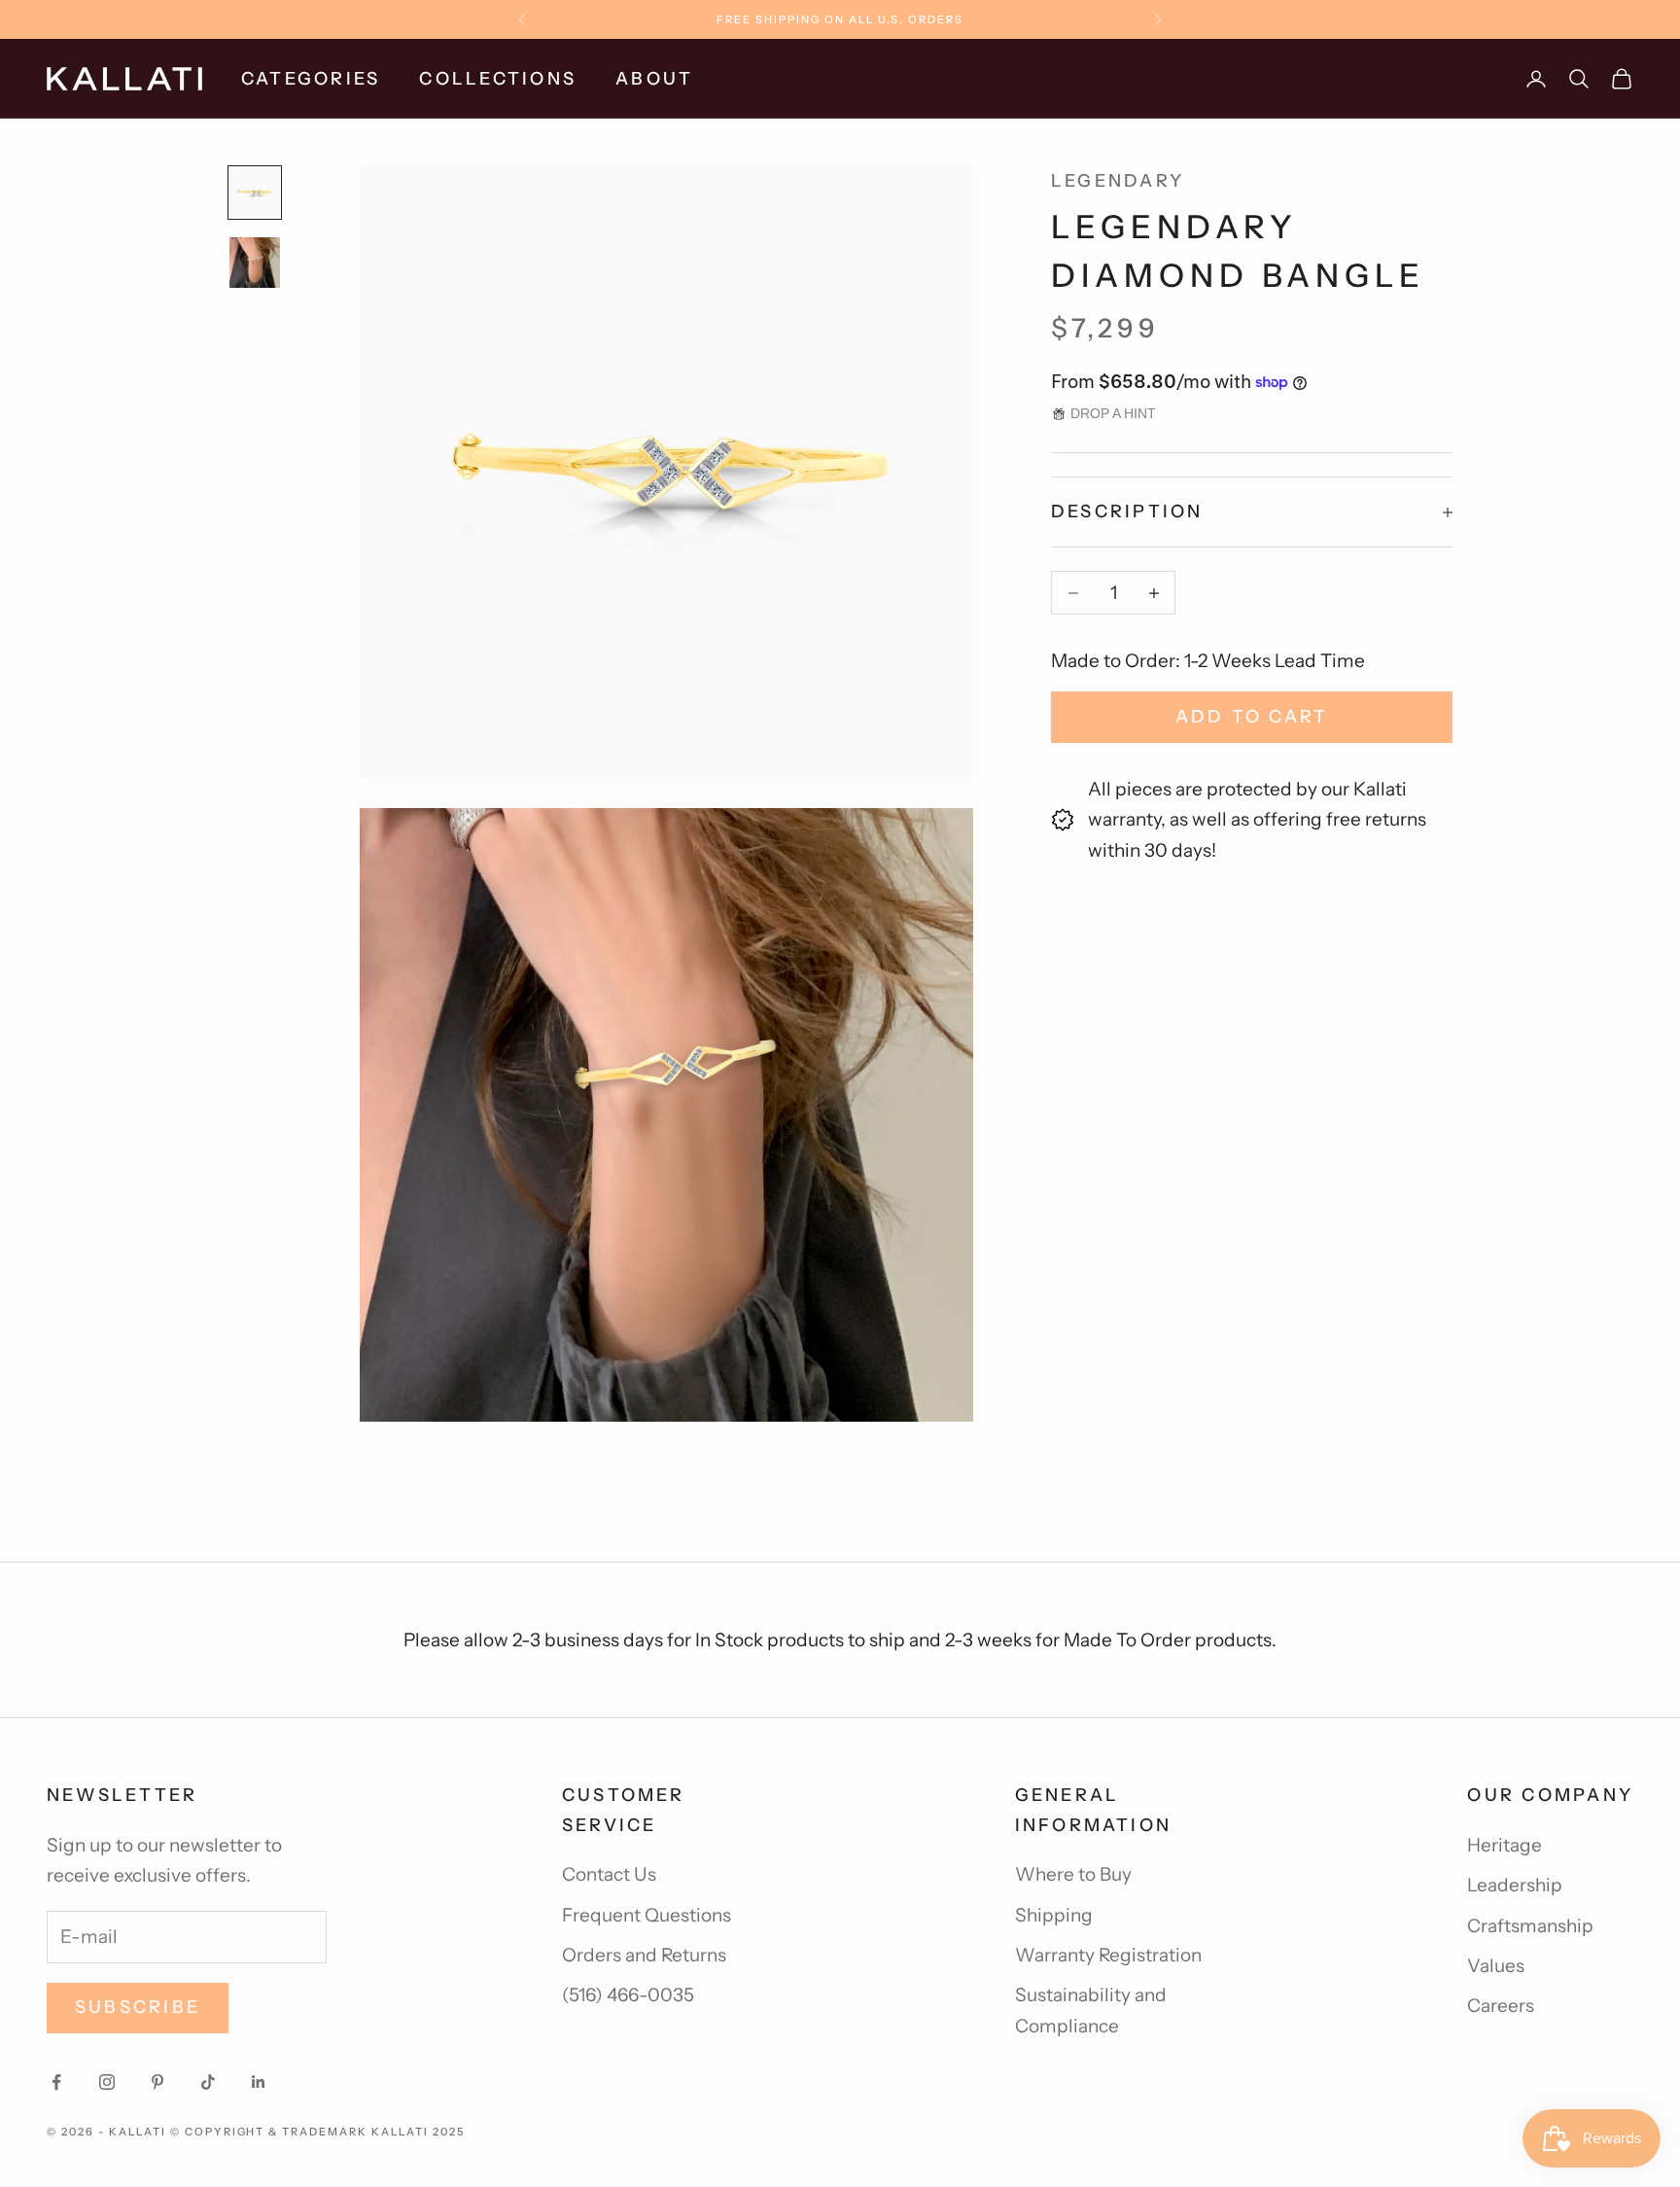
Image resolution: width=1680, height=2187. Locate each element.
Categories (311, 79)
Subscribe (138, 2007)
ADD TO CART (1252, 717)
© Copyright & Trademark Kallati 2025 (317, 2132)
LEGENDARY (1118, 181)
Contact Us (609, 1874)
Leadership (1515, 1885)
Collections (498, 79)
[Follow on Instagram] (107, 2082)
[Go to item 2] (255, 263)
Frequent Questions (647, 1915)
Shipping (1054, 1915)
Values (1496, 1966)
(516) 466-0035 (628, 1995)
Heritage (1505, 1845)
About (654, 79)
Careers (1501, 2006)
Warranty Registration (1108, 1955)
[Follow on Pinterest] (157, 2082)
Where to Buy (1073, 1874)
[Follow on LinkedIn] (259, 2082)
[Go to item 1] (255, 193)
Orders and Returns (644, 1955)
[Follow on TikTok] (208, 2082)
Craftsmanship (1530, 1926)
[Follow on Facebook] (56, 2082)
